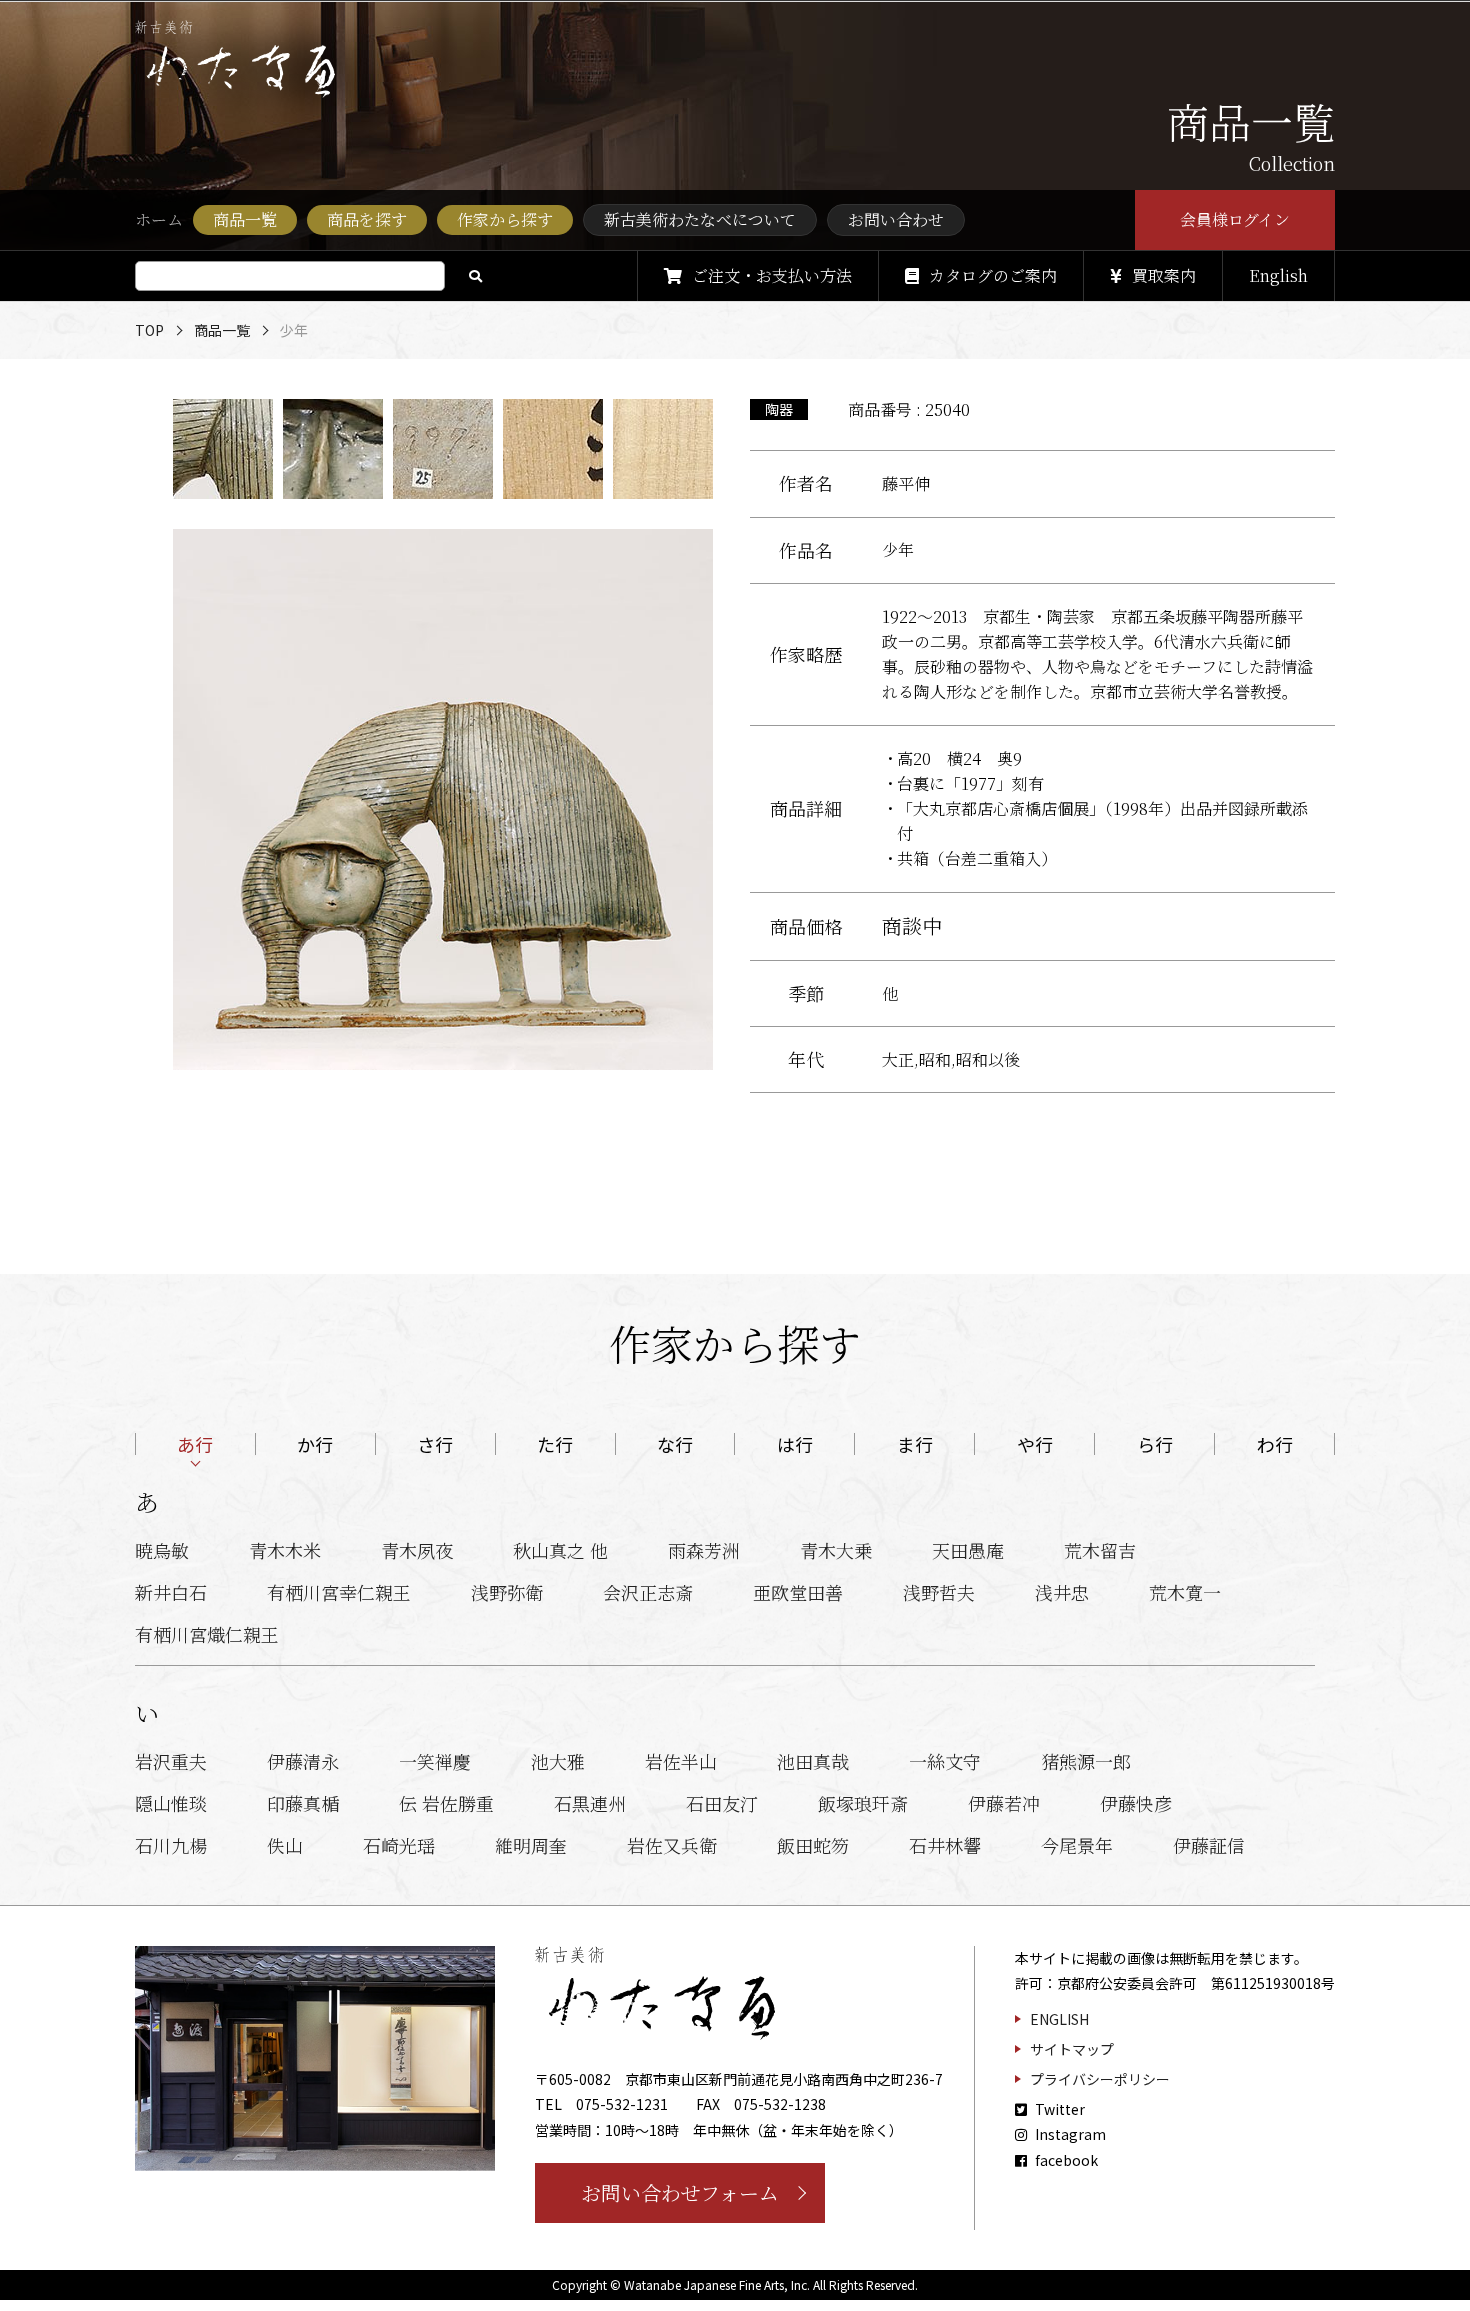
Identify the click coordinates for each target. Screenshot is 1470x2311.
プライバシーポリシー (1100, 2079)
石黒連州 (590, 1803)
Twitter (1058, 2109)
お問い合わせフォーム (680, 2192)
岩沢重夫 (171, 1761)
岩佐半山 (681, 1761)
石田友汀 (722, 1803)
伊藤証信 (1209, 1845)
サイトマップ (1072, 2049)
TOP (149, 330)
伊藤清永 (303, 1761)
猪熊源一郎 (1086, 1761)
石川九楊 (171, 1845)
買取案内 (1164, 275)
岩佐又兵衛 (672, 1845)
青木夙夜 (417, 1550)
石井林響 (945, 1845)
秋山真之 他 (560, 1550)
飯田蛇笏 (813, 1845)
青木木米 (285, 1550)
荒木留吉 (1100, 1550)
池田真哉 (813, 1761)
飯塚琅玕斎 (863, 1803)
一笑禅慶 (435, 1761)
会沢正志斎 (648, 1592)
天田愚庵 (968, 1550)
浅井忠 (1062, 1592)
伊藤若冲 (1004, 1803)
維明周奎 (531, 1845)
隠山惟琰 (171, 1803)
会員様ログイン (1235, 219)
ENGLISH (1059, 2019)
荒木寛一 (1185, 1592)
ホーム (159, 219)
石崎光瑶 (399, 1845)
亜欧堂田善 (798, 1592)
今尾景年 (1077, 1845)
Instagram (1069, 2134)
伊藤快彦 (1136, 1803)
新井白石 (171, 1592)
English (1278, 275)
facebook (1065, 2160)
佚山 (285, 1845)
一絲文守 (945, 1761)
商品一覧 (222, 330)
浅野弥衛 (507, 1592)
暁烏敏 (162, 1550)
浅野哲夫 (939, 1592)
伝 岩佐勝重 (446, 1803)
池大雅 (558, 1761)
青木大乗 (836, 1550)
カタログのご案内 (993, 275)
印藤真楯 (303, 1803)
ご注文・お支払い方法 (772, 275)
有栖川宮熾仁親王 (207, 1634)
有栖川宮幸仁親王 (339, 1592)
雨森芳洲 (704, 1550)
